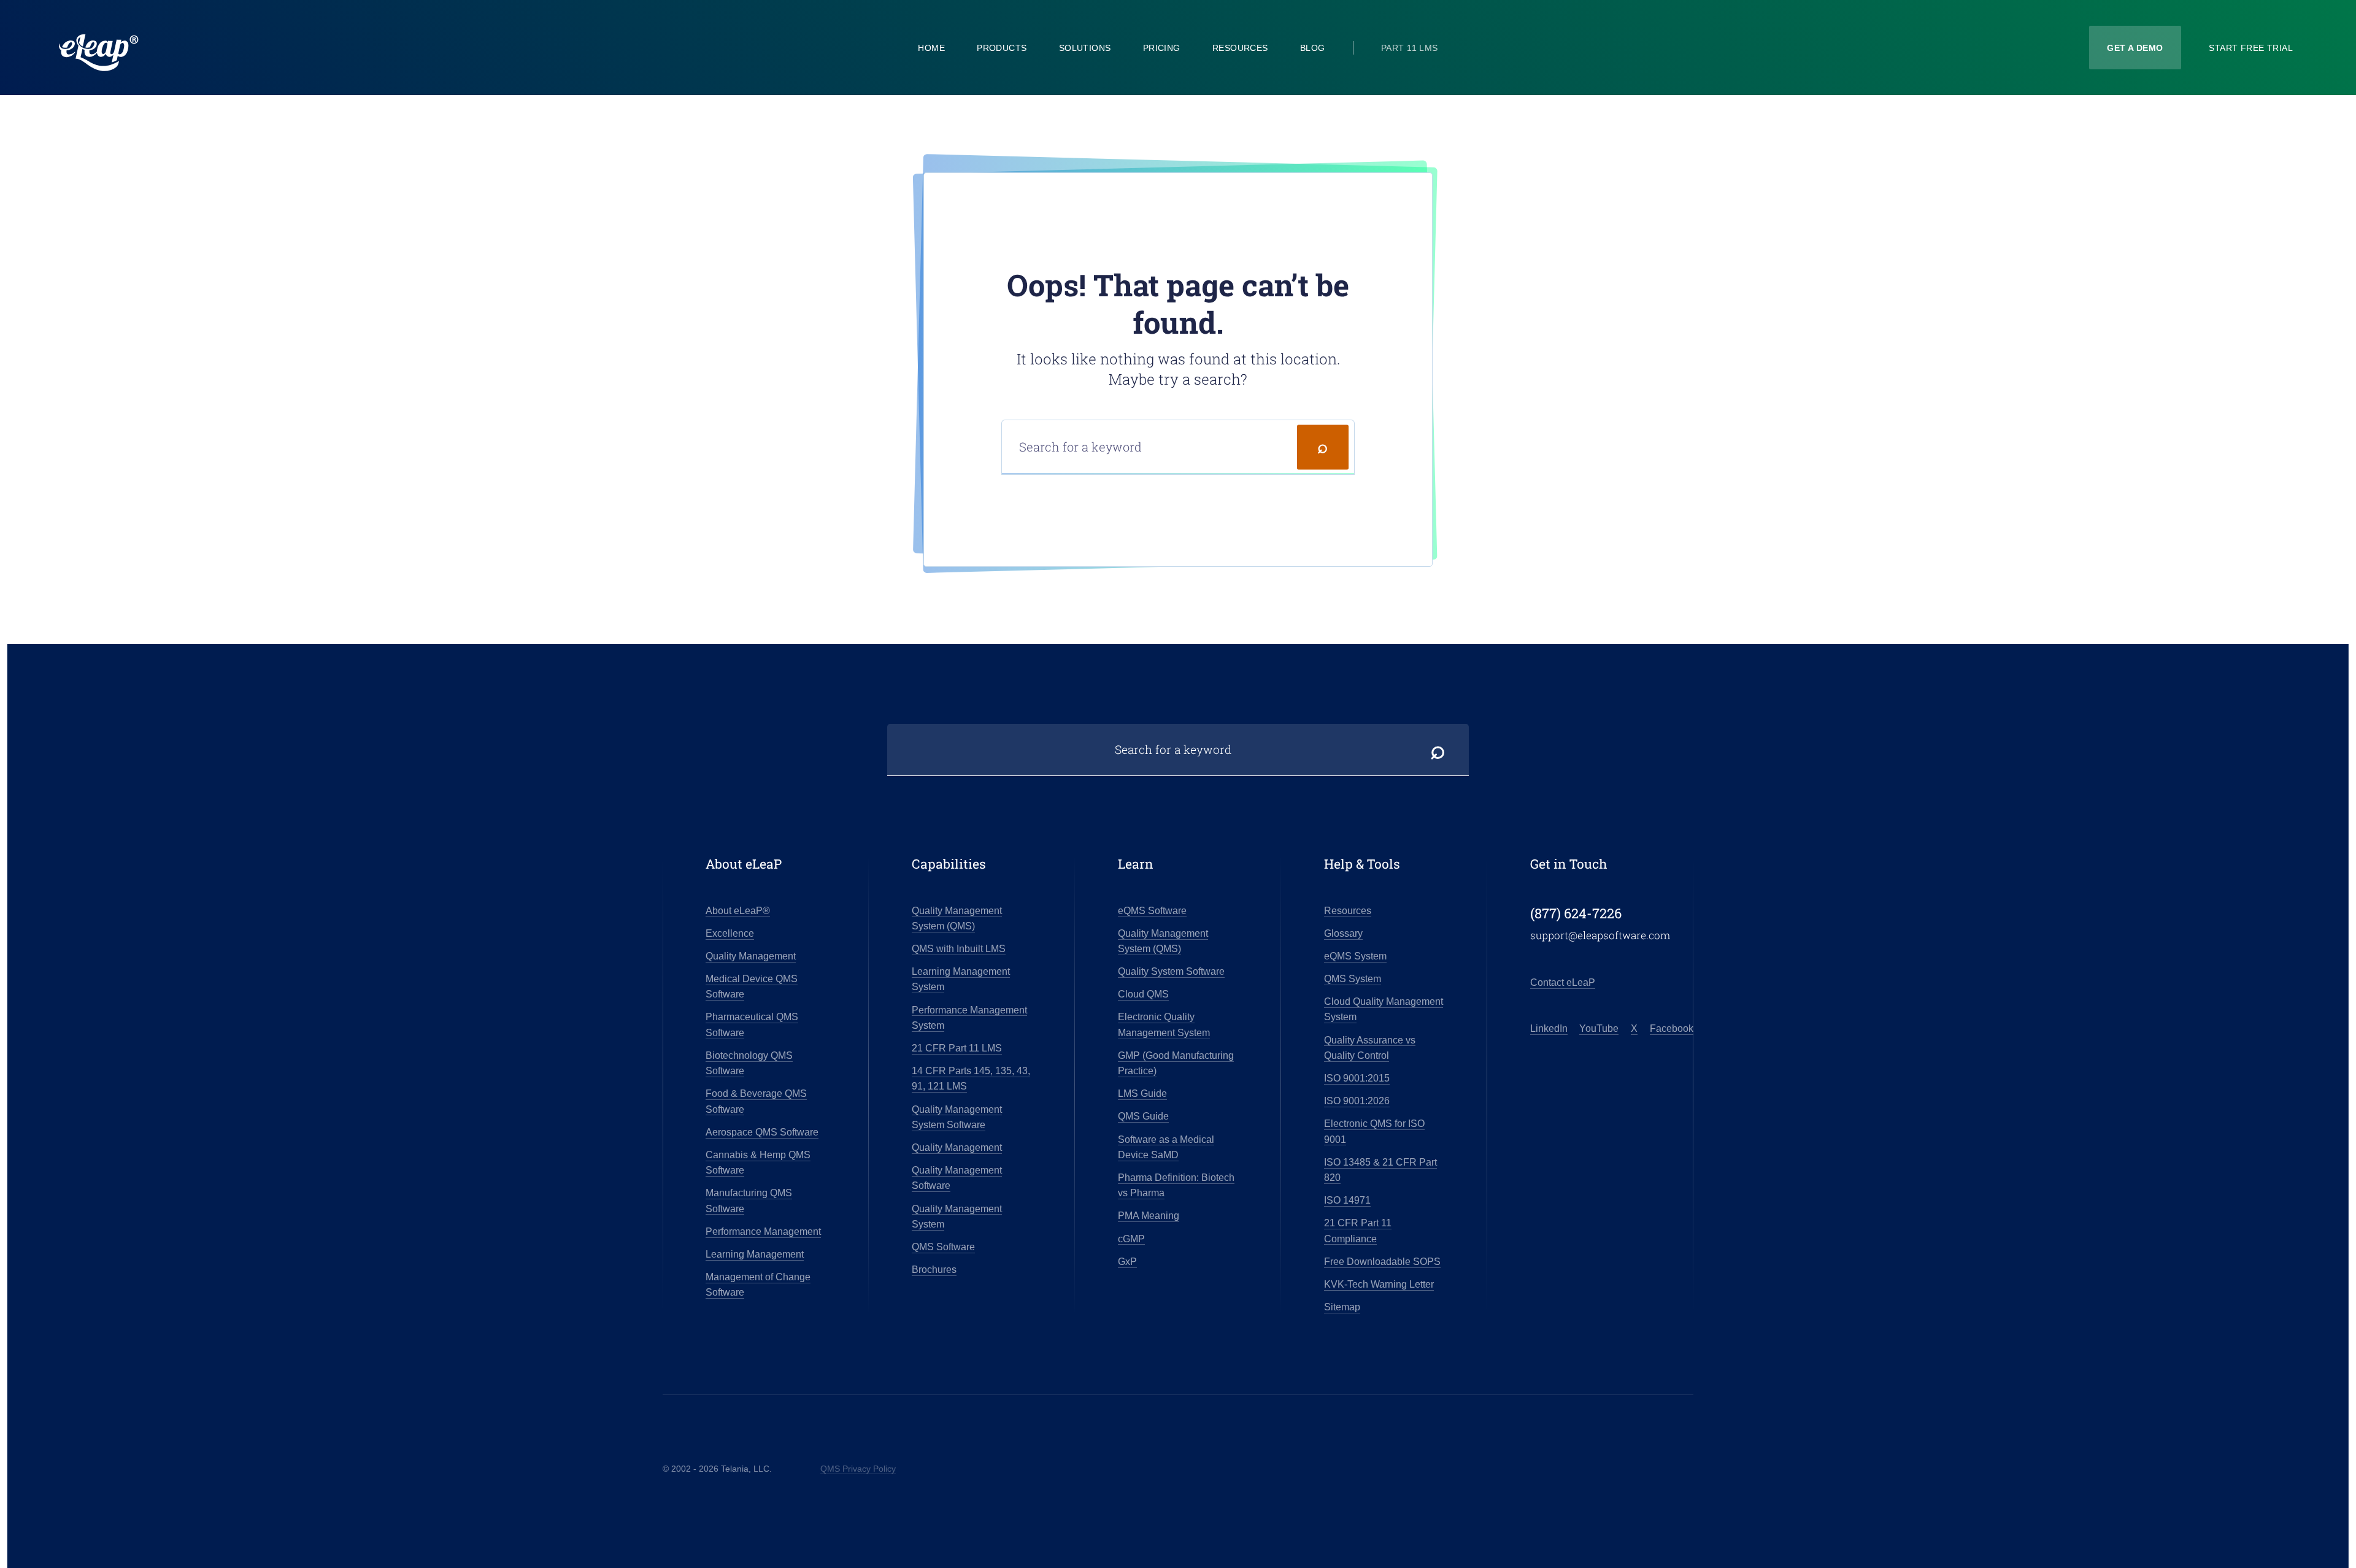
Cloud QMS (1143, 994)
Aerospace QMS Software (762, 1132)
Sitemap (1342, 1307)
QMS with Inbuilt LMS (959, 949)
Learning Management (755, 1254)
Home (931, 48)
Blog (1313, 48)
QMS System (1353, 979)
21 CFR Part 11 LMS (957, 1048)
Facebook (1672, 1028)
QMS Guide (1143, 1116)
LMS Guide (1142, 1093)
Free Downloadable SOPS (1382, 1262)
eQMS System (1355, 956)
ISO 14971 (1347, 1200)
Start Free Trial (2251, 48)
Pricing (1162, 48)
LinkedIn (1549, 1028)
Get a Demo (2135, 48)
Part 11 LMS (1410, 48)
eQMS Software (1152, 911)
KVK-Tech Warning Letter (1379, 1284)
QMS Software (943, 1247)
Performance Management (763, 1232)
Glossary (1343, 933)
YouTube (1599, 1028)
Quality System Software (1171, 971)
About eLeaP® (738, 911)
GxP (1127, 1262)
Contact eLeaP (1563, 982)
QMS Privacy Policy (858, 1469)
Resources (1240, 48)
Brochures (934, 1270)
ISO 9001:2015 (1357, 1078)
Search (1323, 447)
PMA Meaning (1149, 1216)
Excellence (730, 933)
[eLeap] (162, 53)
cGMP (1131, 1239)
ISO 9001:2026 (1357, 1101)
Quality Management (751, 956)
